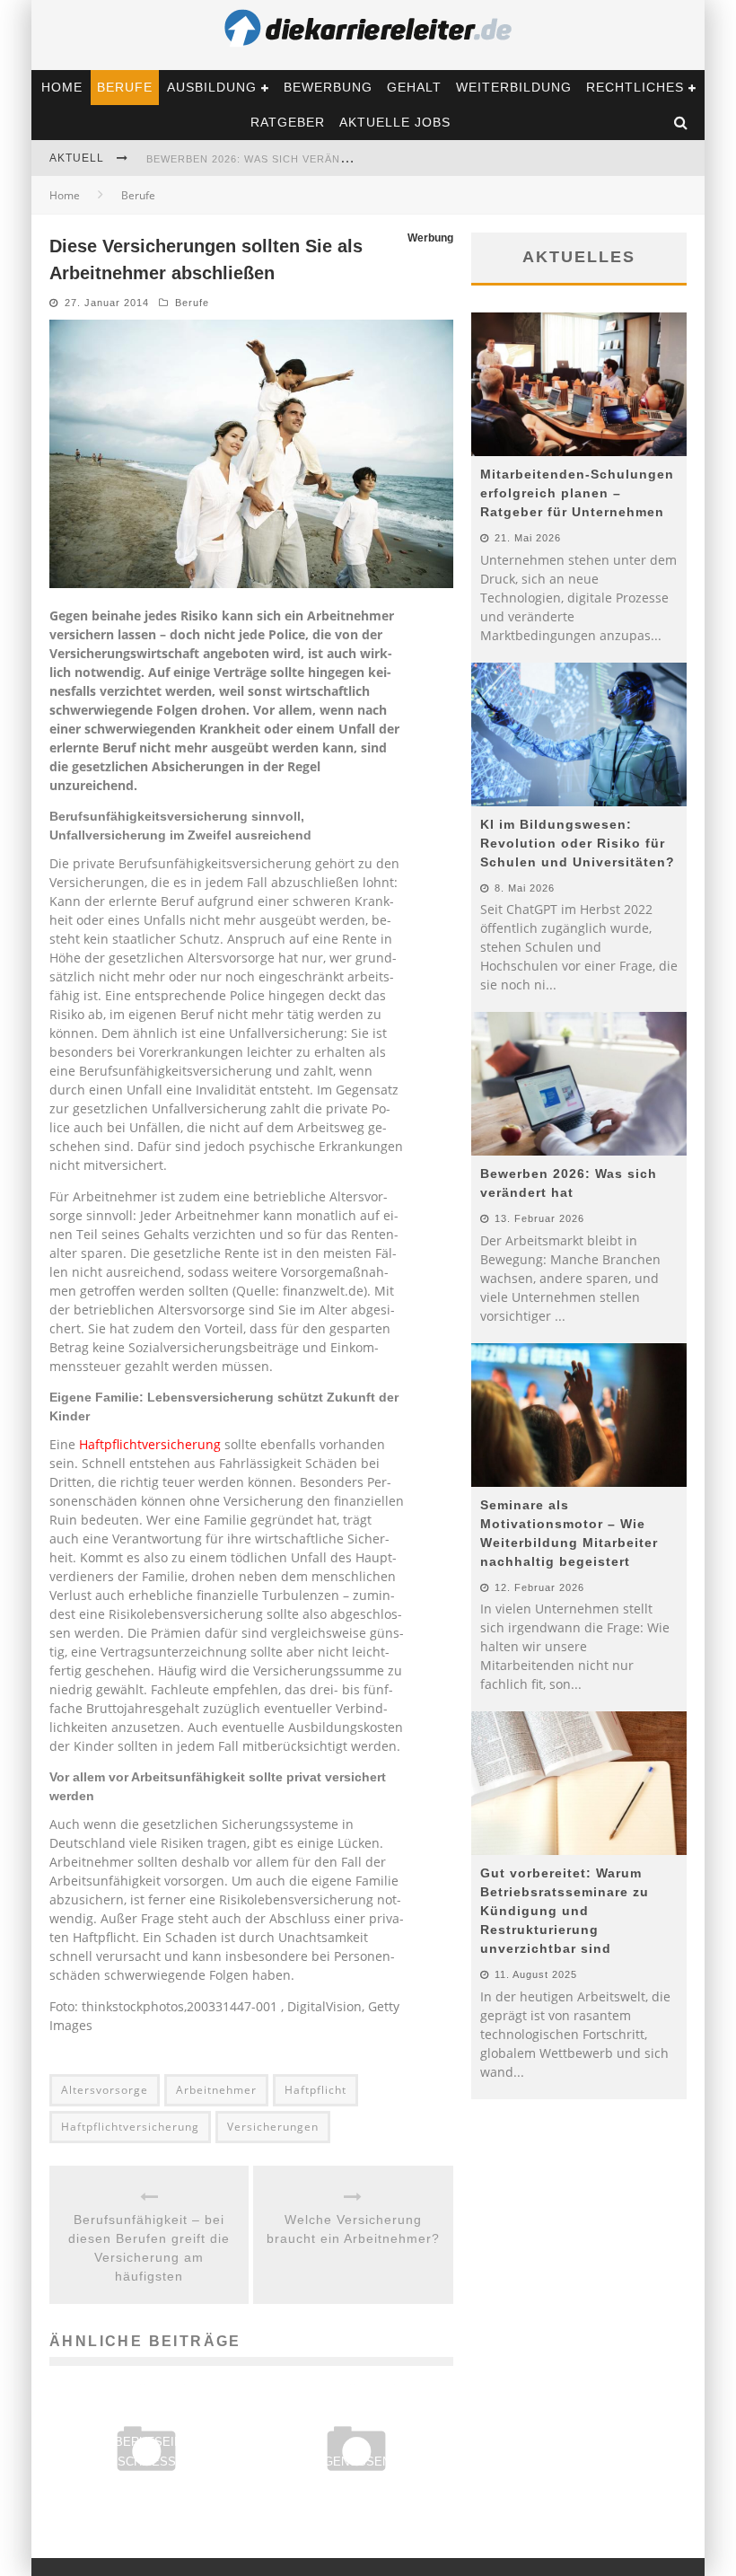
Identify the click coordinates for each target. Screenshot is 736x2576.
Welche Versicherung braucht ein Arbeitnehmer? (353, 2229)
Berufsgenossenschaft (357, 2462)
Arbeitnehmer (216, 2090)
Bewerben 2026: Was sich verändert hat (271, 159)
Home (62, 87)
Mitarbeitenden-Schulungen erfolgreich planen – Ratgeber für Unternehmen (577, 493)
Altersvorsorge (105, 2090)
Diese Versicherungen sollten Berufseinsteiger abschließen (147, 2442)
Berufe (125, 87)
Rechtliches (635, 87)
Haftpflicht (315, 2090)
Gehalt (414, 87)
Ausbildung (212, 87)
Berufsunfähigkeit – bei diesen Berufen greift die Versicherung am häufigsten (149, 2248)
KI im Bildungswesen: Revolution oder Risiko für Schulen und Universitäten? (578, 843)
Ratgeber (288, 122)
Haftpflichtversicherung (150, 1444)
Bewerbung (328, 87)
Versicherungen (273, 2127)
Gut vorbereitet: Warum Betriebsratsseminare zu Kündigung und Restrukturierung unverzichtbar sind (565, 1911)
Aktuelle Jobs (395, 122)
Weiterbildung (514, 87)
